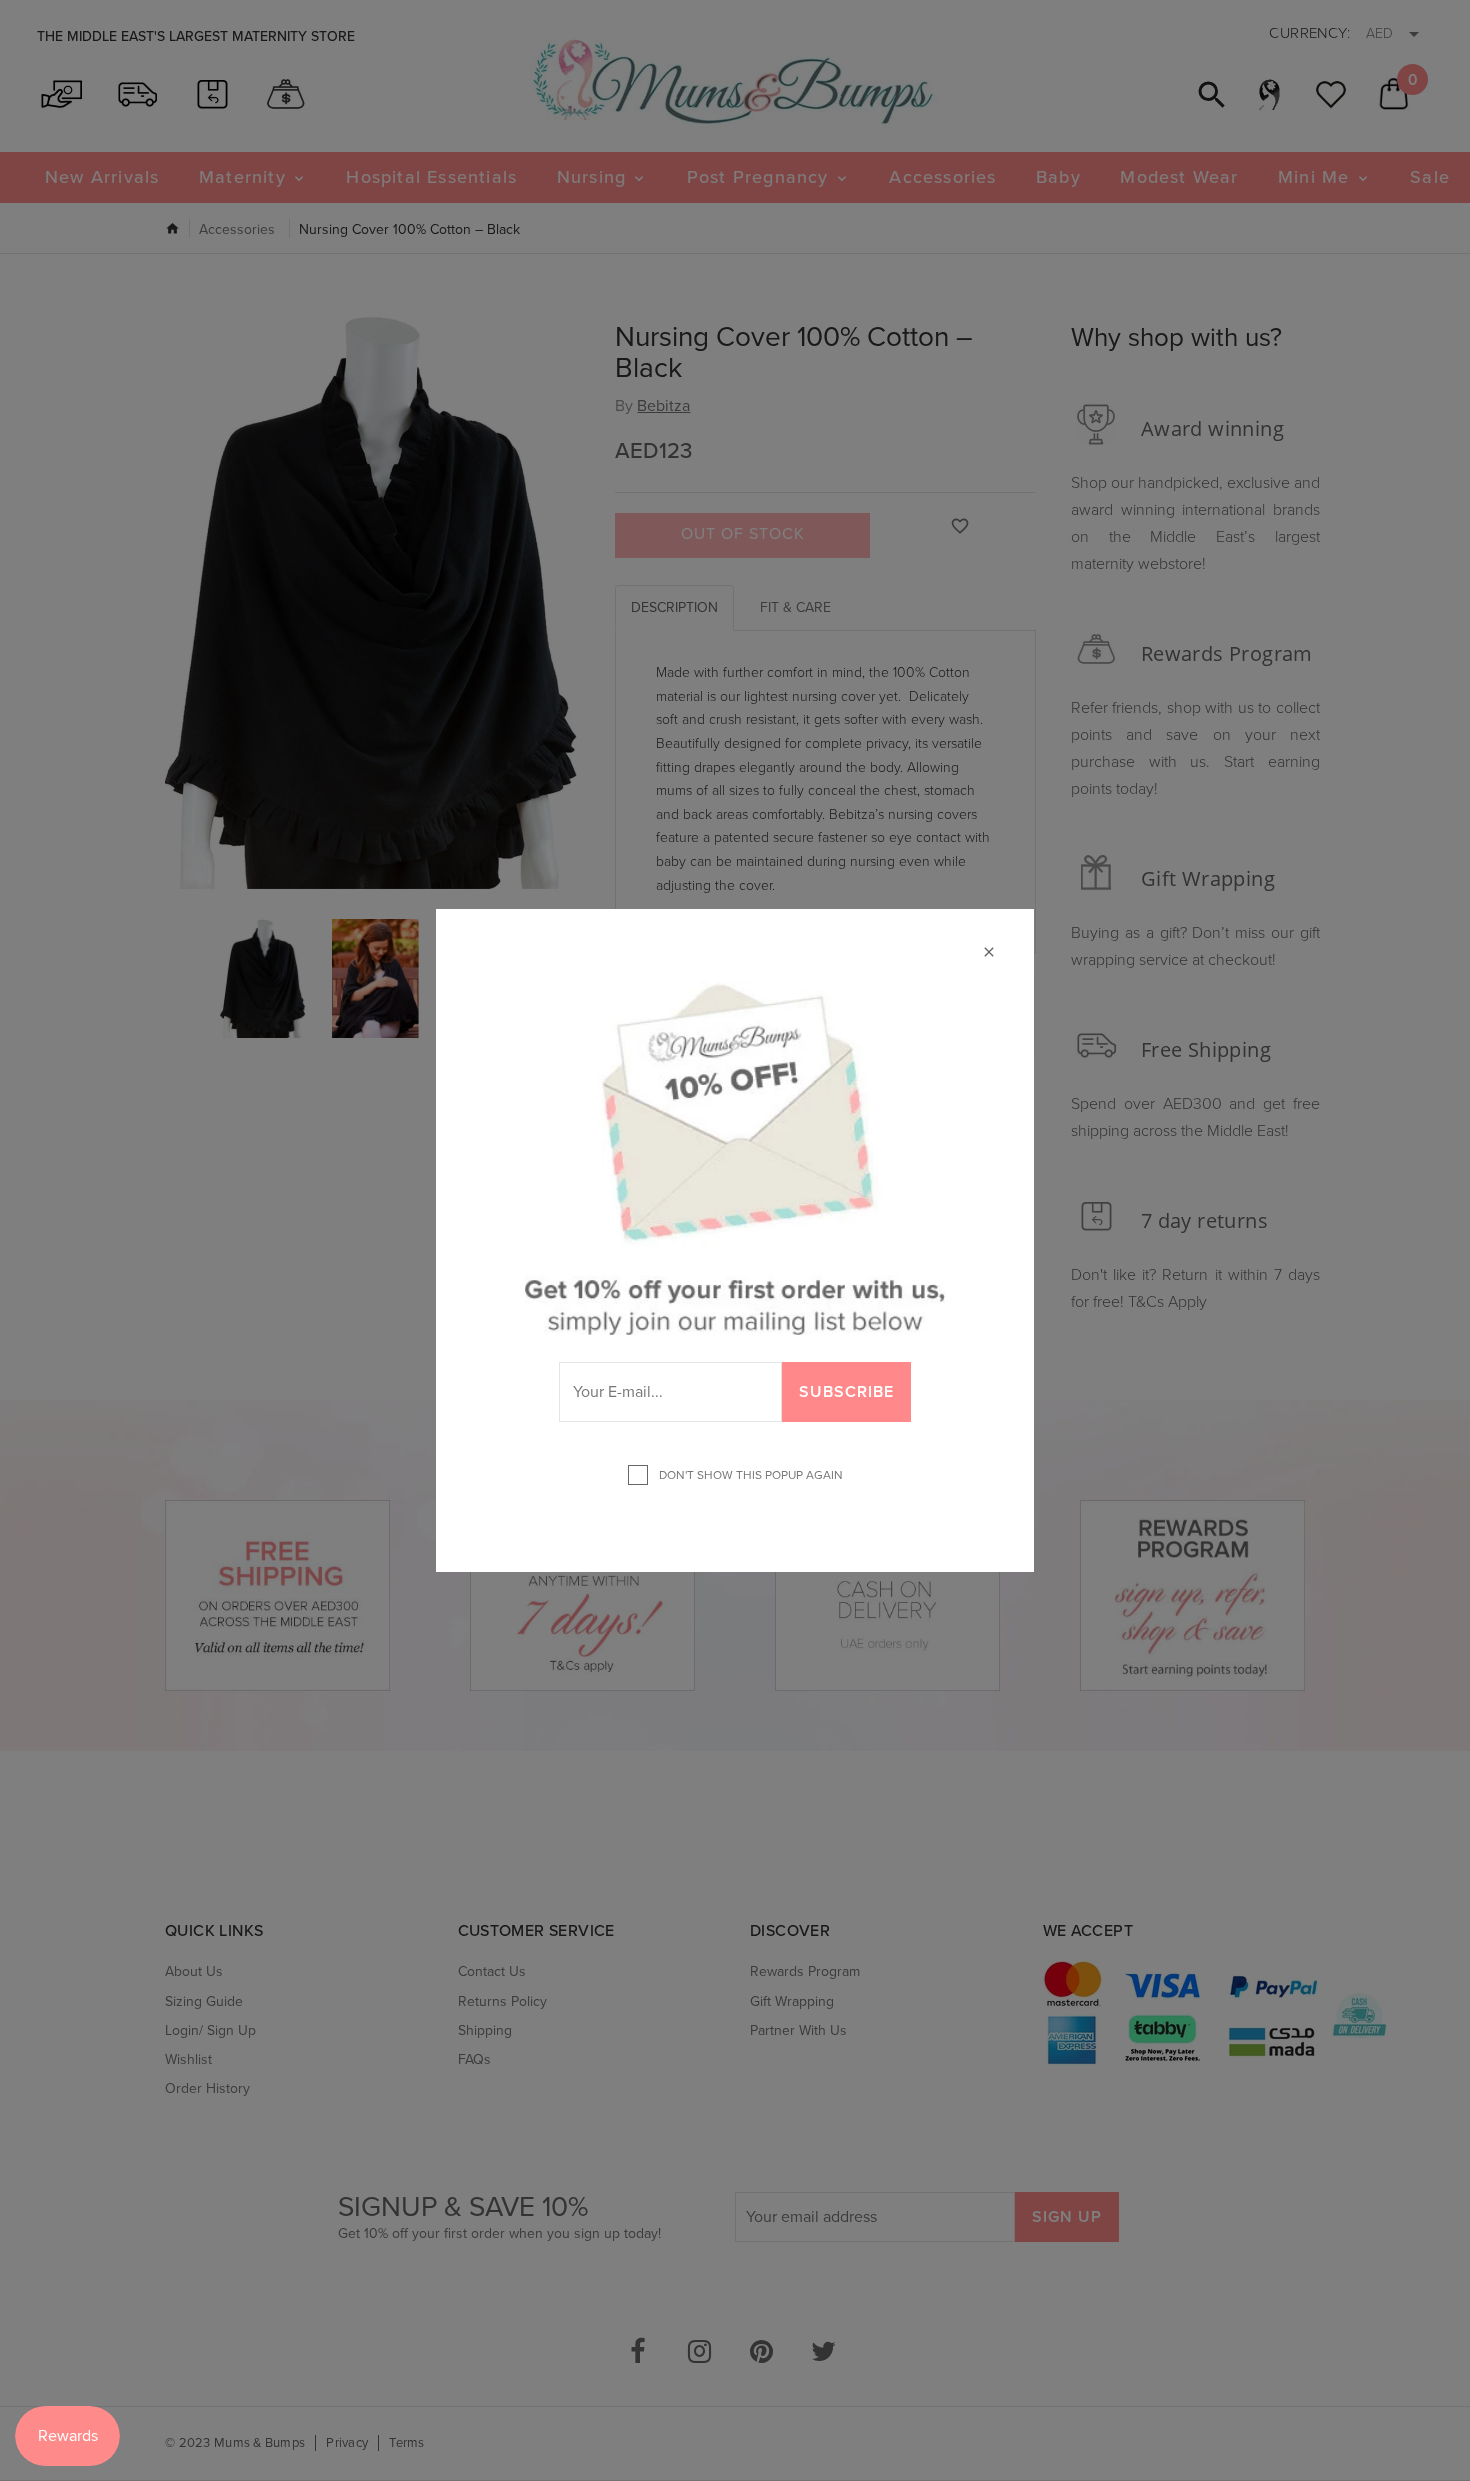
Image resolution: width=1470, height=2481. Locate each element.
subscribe (846, 1392)
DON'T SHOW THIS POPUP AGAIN (748, 1475)
